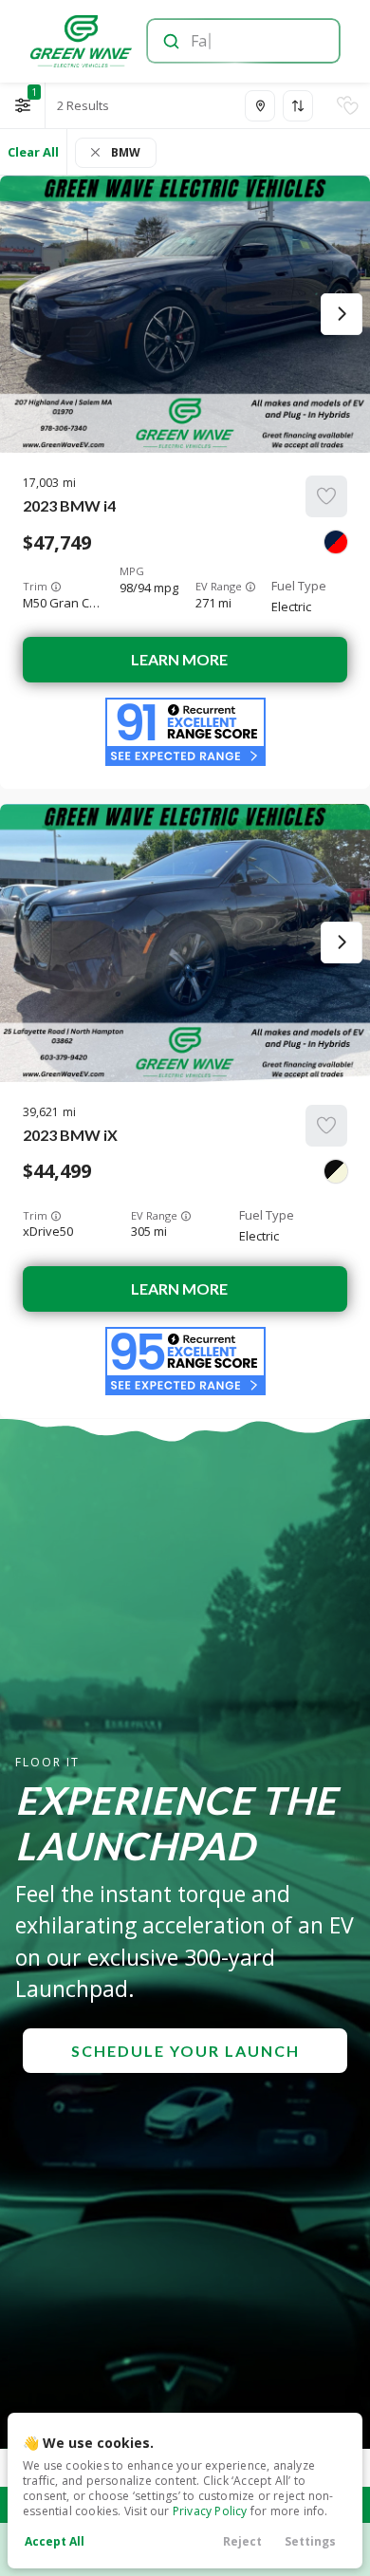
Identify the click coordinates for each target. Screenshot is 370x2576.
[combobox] (242, 41)
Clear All (33, 152)
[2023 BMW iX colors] (336, 1171)
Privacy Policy (210, 2511)
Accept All (55, 2541)
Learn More (179, 659)
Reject (242, 2541)
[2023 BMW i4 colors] (336, 542)
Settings (310, 2541)
